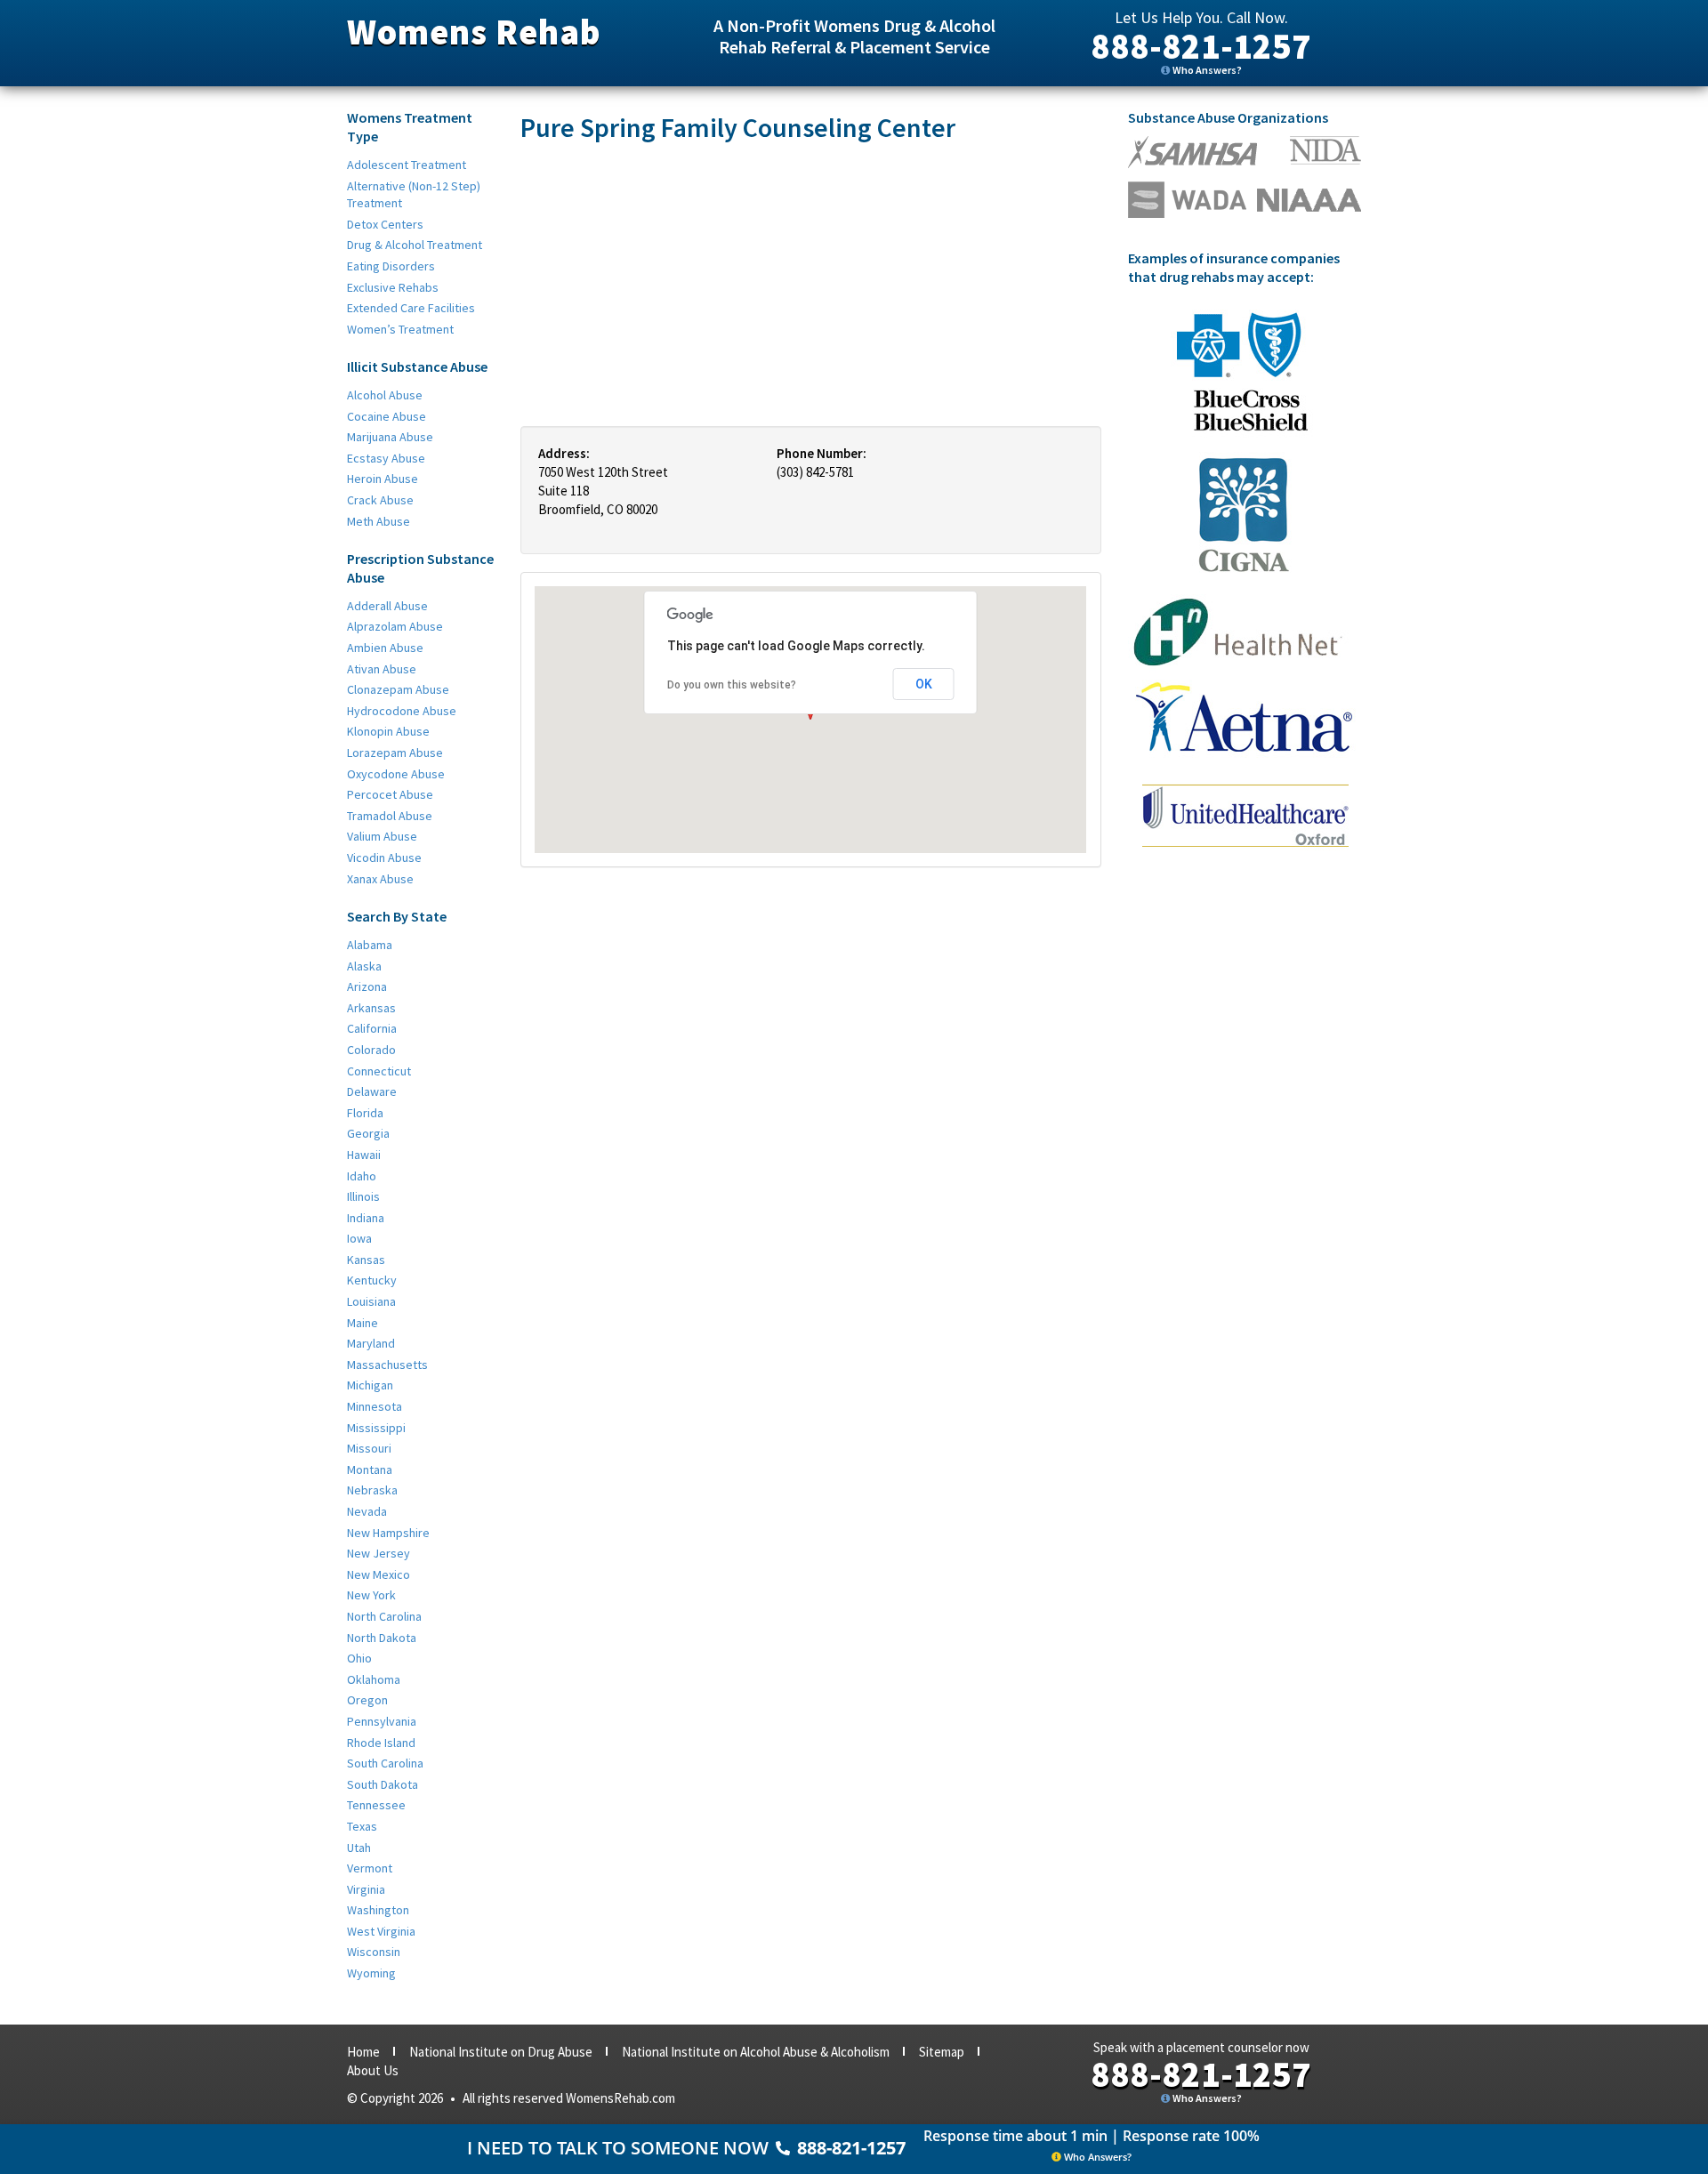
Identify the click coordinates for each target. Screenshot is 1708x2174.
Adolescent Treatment (407, 165)
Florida (365, 1113)
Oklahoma (374, 1679)
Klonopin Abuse (388, 731)
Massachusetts (387, 1365)
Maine (363, 1323)
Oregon (367, 1700)
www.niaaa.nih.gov (1309, 200)
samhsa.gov (1192, 152)
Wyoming (371, 1973)
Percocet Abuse (390, 794)
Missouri (369, 1448)
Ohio (359, 1658)
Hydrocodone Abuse (402, 711)
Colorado (371, 1050)
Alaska (364, 966)
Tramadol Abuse (390, 816)
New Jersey (379, 1553)
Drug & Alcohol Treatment (415, 245)
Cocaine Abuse (387, 416)
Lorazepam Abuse (395, 753)
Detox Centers (385, 224)
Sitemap (942, 2052)
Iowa (359, 1238)
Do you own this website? (732, 685)
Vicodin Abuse (384, 858)
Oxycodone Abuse (396, 774)
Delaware (372, 1091)
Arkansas (371, 1008)
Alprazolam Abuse (395, 626)
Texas (362, 1826)
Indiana (366, 1218)
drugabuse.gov (1187, 200)
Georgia (368, 1133)
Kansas (366, 1260)
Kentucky (372, 1280)
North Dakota (382, 1638)
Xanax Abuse (380, 879)
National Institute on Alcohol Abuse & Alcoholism (756, 2052)
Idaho (362, 1176)
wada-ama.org (1325, 150)
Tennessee (376, 1805)
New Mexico (379, 1574)
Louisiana (371, 1301)
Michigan (370, 1385)
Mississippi (376, 1428)
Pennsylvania (382, 1721)
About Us (373, 2070)
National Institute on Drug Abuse (501, 2052)
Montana (370, 1469)
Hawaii (364, 1155)
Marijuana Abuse (390, 437)
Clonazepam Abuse (398, 689)
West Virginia (381, 1931)
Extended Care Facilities (411, 308)
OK (924, 684)
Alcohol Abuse (385, 395)
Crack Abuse (380, 500)
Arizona (367, 986)
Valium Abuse (382, 836)
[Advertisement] (811, 284)
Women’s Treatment (400, 329)
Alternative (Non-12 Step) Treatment (414, 195)
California (372, 1028)
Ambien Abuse (385, 648)
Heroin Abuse (383, 479)
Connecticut (379, 1071)
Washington (378, 1910)
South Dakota (383, 1784)
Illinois (363, 1196)
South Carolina (385, 1763)
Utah (359, 1848)
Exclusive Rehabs (393, 287)
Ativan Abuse (382, 669)
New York (371, 1595)
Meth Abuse (379, 521)
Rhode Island (381, 1743)
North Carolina (384, 1616)
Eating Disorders (391, 266)
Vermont (370, 1868)
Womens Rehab (474, 32)
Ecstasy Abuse (386, 458)
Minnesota (375, 1406)
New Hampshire (388, 1533)
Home (363, 2052)
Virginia (366, 1889)
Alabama (370, 945)
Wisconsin (374, 1952)
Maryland (371, 1343)
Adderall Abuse (387, 606)
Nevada (367, 1511)
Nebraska (372, 1490)
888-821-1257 (1201, 46)
